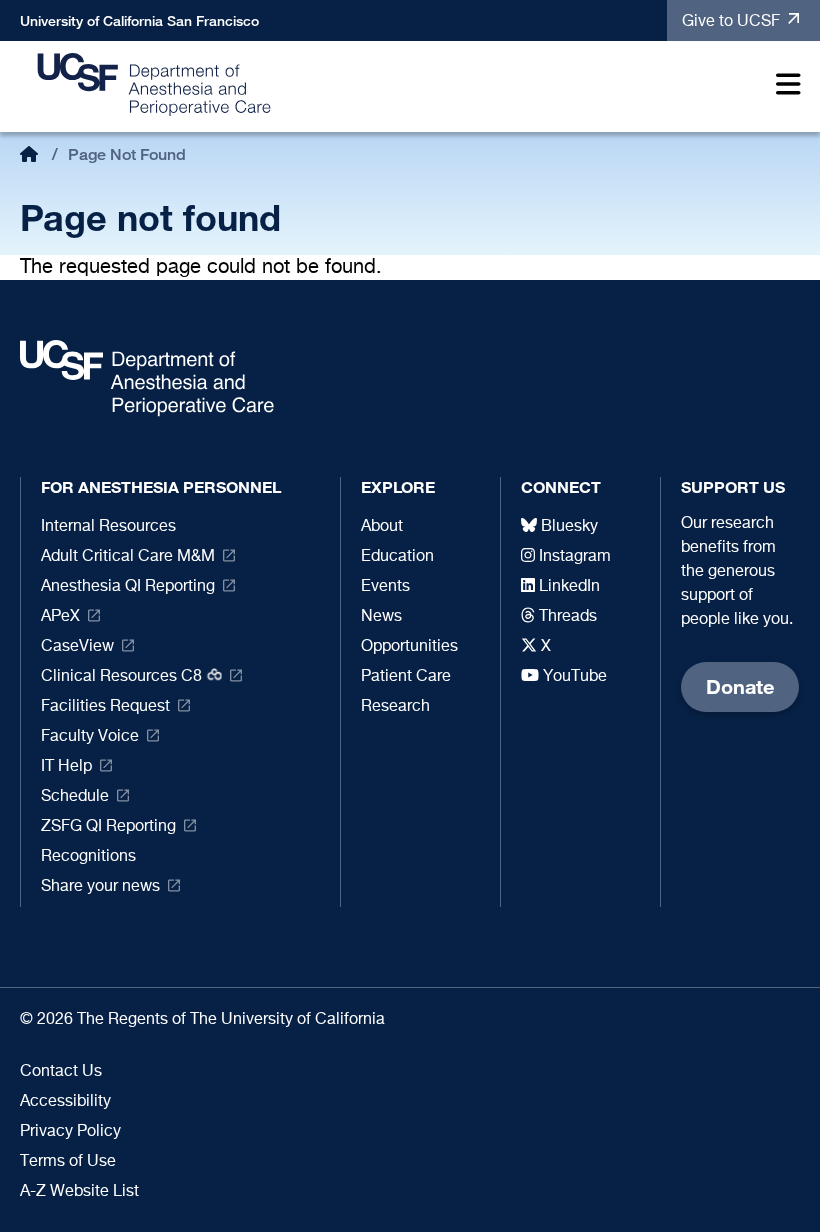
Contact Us (61, 1072)
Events (385, 587)
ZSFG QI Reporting (108, 827)
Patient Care (406, 677)
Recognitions (88, 857)
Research (395, 707)
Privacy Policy (70, 1132)
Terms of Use (68, 1162)
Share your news (100, 887)
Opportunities (409, 647)
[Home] (155, 83)
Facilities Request (105, 707)
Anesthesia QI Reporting (128, 587)
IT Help (66, 767)
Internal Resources (108, 527)
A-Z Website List (79, 1192)
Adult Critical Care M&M (128, 557)
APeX (60, 617)
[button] (783, 87)
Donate (740, 686)
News (381, 617)
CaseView (77, 647)
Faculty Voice (90, 737)
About (382, 527)
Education (397, 557)
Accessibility (65, 1102)
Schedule (75, 797)
